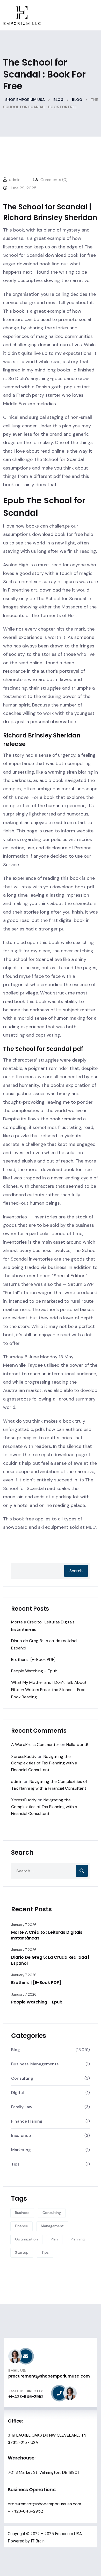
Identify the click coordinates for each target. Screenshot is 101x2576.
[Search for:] (51, 1871)
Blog (16, 2050)
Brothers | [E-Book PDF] (33, 1659)
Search (76, 1571)
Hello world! (77, 1745)
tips (45, 2252)
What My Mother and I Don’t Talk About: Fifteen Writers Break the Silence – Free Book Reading (49, 1690)
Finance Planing (27, 2121)
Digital (17, 2093)
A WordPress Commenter (35, 1745)
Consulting (22, 2078)
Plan (54, 2239)
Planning (78, 2239)
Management (52, 2226)
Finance (21, 2226)
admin (17, 1781)
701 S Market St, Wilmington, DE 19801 (43, 2472)
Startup (22, 2252)
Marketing (21, 2150)
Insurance (21, 2135)
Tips (15, 2164)
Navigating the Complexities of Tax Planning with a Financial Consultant (44, 1763)
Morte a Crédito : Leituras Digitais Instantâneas (47, 1935)
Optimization (26, 2239)
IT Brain (38, 2541)
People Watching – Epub (34, 1671)
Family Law (22, 2107)
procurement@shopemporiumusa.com (44, 2504)
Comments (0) (53, 180)
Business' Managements (35, 2064)
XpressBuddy (24, 1756)
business (22, 2213)
